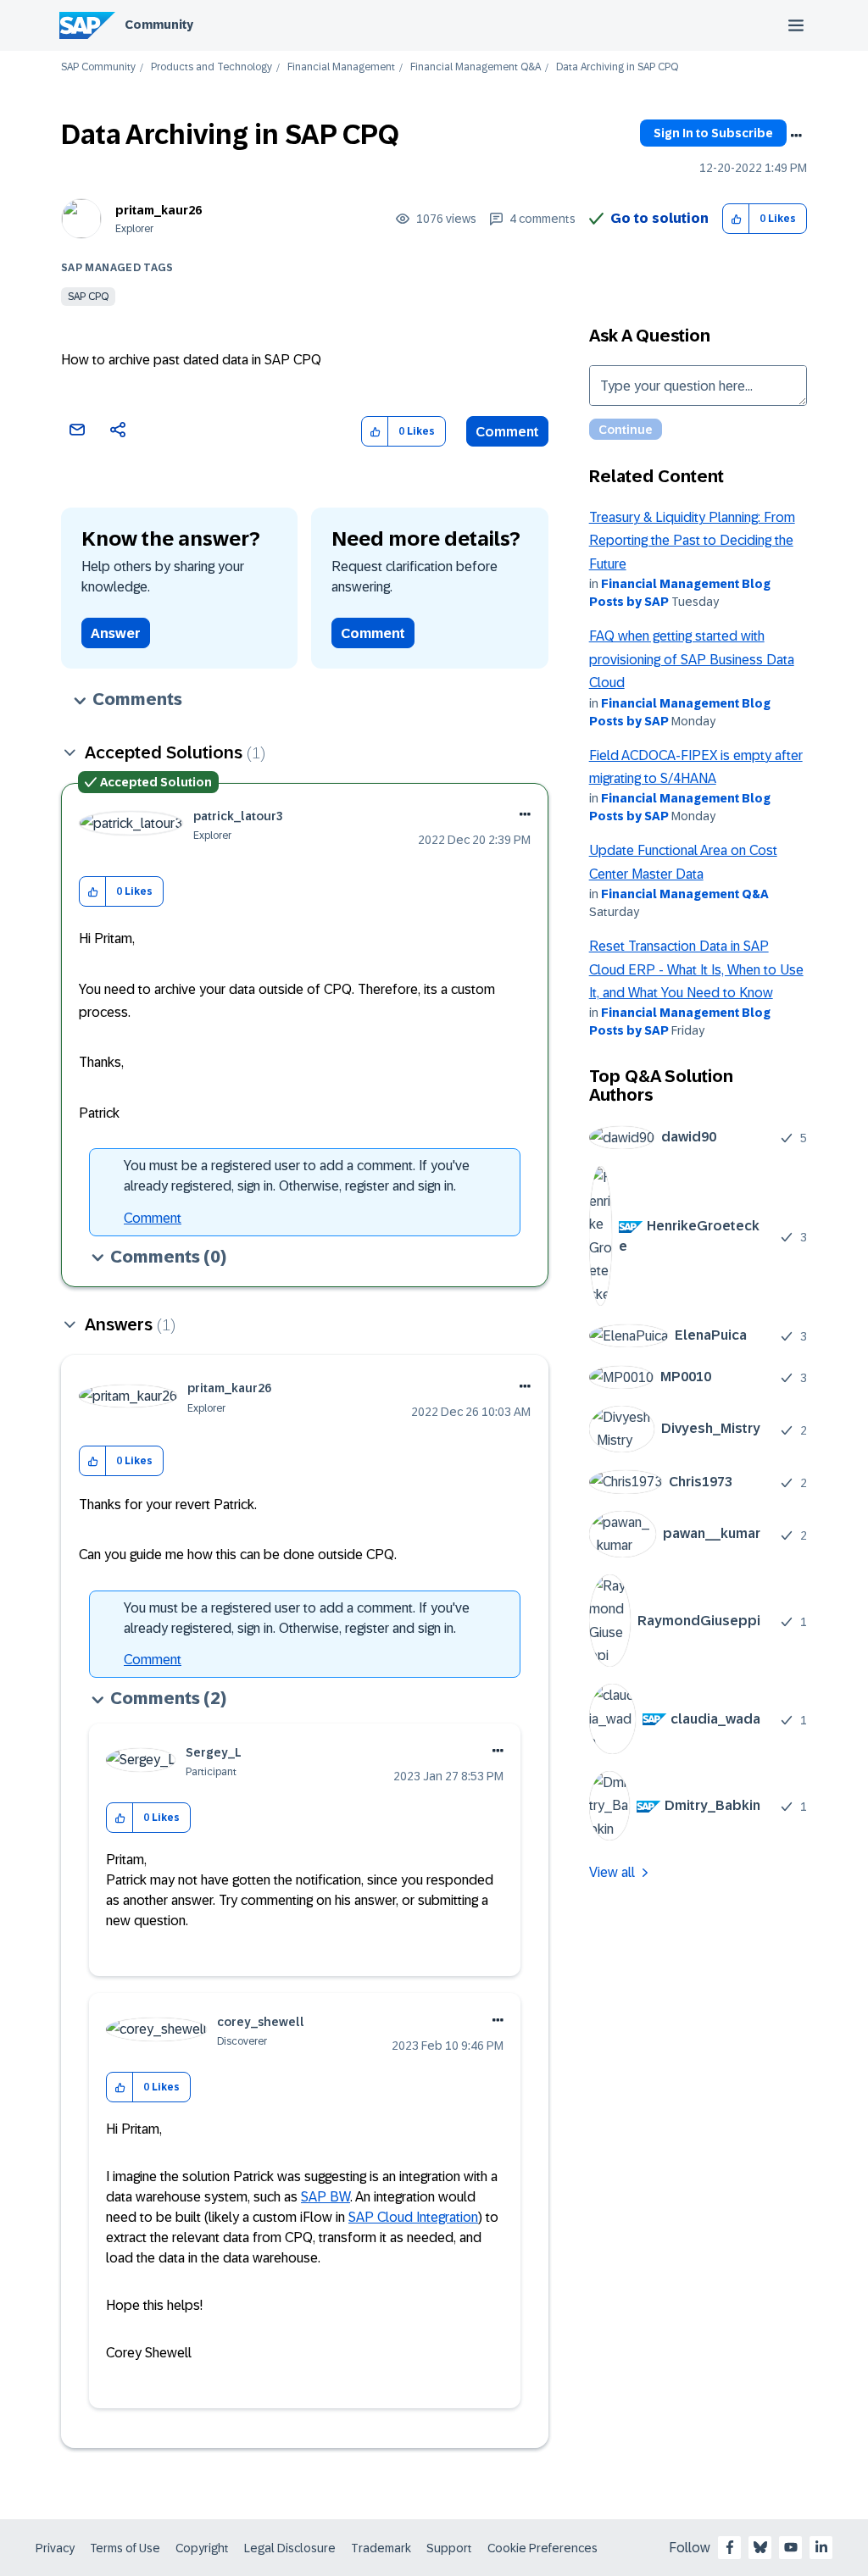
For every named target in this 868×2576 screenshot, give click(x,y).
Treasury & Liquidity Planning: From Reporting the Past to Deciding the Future (692, 541)
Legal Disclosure (290, 2548)
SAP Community (98, 67)
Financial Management (341, 67)
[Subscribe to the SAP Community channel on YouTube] (791, 2547)
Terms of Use (125, 2548)
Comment (507, 432)
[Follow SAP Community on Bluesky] (760, 2547)
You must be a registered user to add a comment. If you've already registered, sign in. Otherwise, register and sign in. (297, 1176)
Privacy (55, 2548)
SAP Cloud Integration (413, 2217)
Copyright (202, 2548)
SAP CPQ (88, 297)
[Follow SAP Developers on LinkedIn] (821, 2547)
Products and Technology (211, 67)
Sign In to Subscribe (713, 133)
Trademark (381, 2548)
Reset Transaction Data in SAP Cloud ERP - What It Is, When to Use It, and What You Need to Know (696, 969)
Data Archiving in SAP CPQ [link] (617, 67)
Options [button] (796, 136)
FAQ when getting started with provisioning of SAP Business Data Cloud (692, 659)
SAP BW (325, 2197)
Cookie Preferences (542, 2548)
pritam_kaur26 (159, 210)
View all (612, 1872)
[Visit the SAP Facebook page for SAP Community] (730, 2547)
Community (159, 25)
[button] (736, 219)
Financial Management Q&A (476, 67)
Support (449, 2548)
